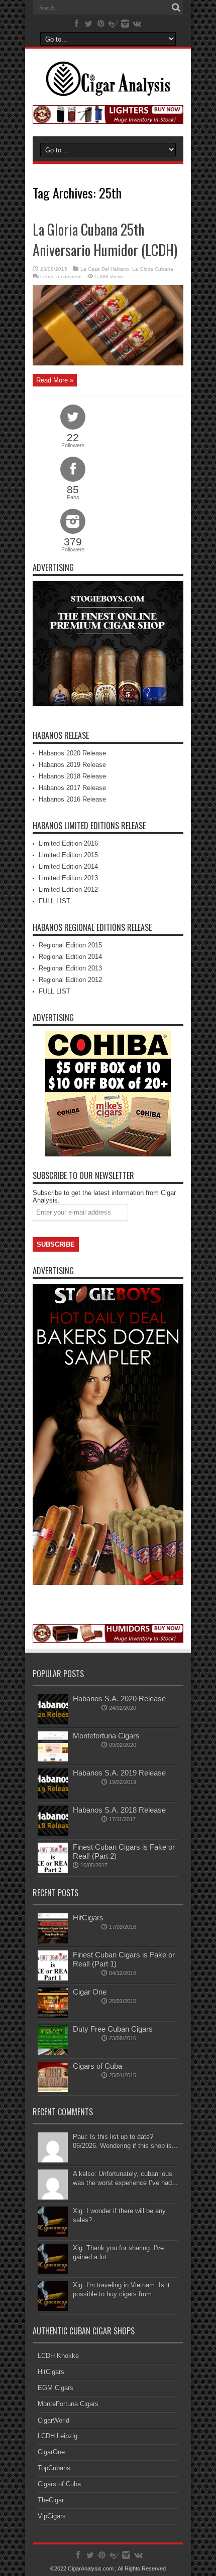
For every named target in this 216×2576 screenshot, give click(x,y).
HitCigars (88, 1918)
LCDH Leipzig (58, 2436)
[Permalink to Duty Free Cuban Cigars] (53, 2052)
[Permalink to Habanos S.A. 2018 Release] (53, 1833)
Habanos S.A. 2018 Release (119, 1810)
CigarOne (51, 2452)
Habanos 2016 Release (72, 799)
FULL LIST (55, 901)
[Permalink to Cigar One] (53, 2015)
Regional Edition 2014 (70, 957)
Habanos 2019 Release (72, 765)
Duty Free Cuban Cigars (113, 2029)
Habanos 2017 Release (72, 788)
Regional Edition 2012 (70, 980)
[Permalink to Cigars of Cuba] (53, 2090)
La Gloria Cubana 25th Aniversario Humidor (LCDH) (105, 240)
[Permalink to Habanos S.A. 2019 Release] (53, 1796)
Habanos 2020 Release (72, 753)
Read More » (55, 380)
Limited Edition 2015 (68, 855)
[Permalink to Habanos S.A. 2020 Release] (53, 1722)
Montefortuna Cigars (106, 1736)
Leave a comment (61, 276)
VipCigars (52, 2516)
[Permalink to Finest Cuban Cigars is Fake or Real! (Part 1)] (53, 1978)
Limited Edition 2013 (68, 878)
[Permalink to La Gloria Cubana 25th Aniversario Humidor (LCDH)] (108, 363)
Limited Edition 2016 (68, 843)
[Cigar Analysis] (108, 89)
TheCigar (51, 2500)
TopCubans (54, 2468)
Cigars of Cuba (97, 2066)
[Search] (176, 8)
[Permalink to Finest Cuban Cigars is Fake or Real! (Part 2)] (53, 1870)
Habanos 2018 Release (72, 776)
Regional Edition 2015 (70, 945)
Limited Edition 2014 (68, 866)
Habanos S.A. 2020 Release (119, 1699)
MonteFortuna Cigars (68, 2404)
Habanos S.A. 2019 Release (119, 1773)
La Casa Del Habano (105, 269)
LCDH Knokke (58, 2356)
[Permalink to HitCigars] (53, 1941)
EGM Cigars (56, 2388)
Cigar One (90, 1992)
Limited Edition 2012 (68, 889)
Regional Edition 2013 (70, 968)
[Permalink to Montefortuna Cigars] (53, 1759)
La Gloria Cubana (153, 269)
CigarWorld (53, 2420)
